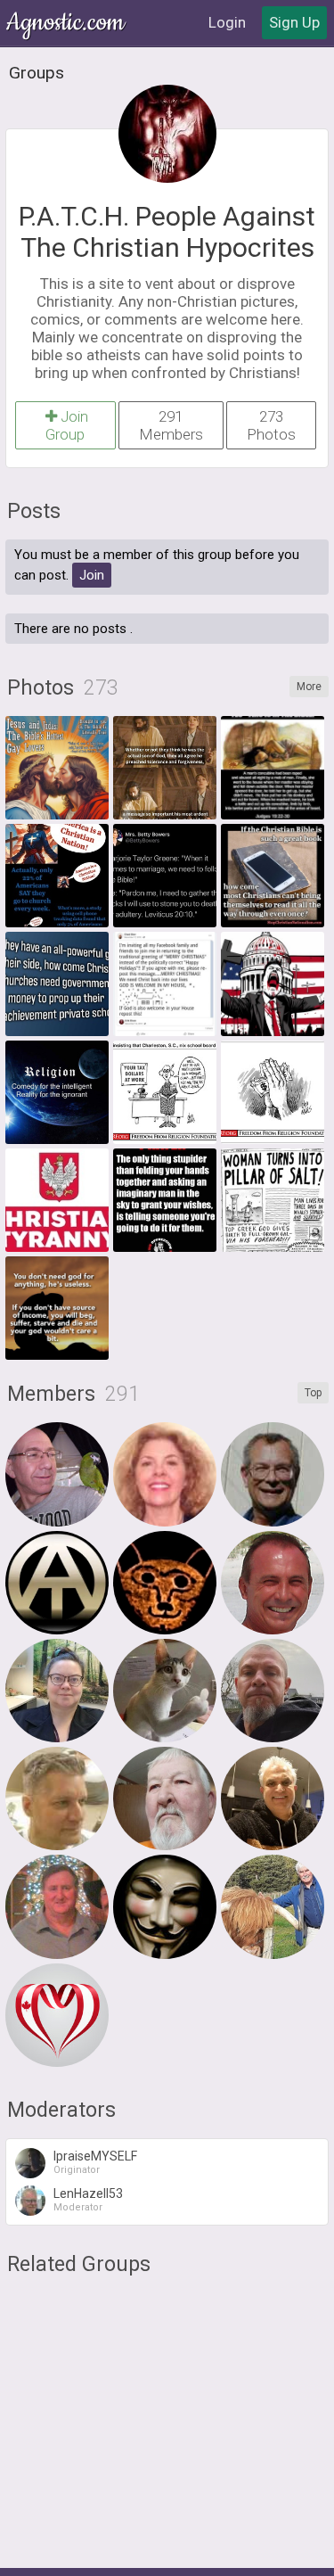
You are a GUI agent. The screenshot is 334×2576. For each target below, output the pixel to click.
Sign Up (294, 22)
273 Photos (271, 425)
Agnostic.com (67, 23)
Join (92, 575)
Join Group (67, 425)
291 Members (171, 425)
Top (313, 1393)
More (309, 687)
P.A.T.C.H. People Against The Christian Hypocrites (167, 232)
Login (227, 22)
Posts (34, 511)
